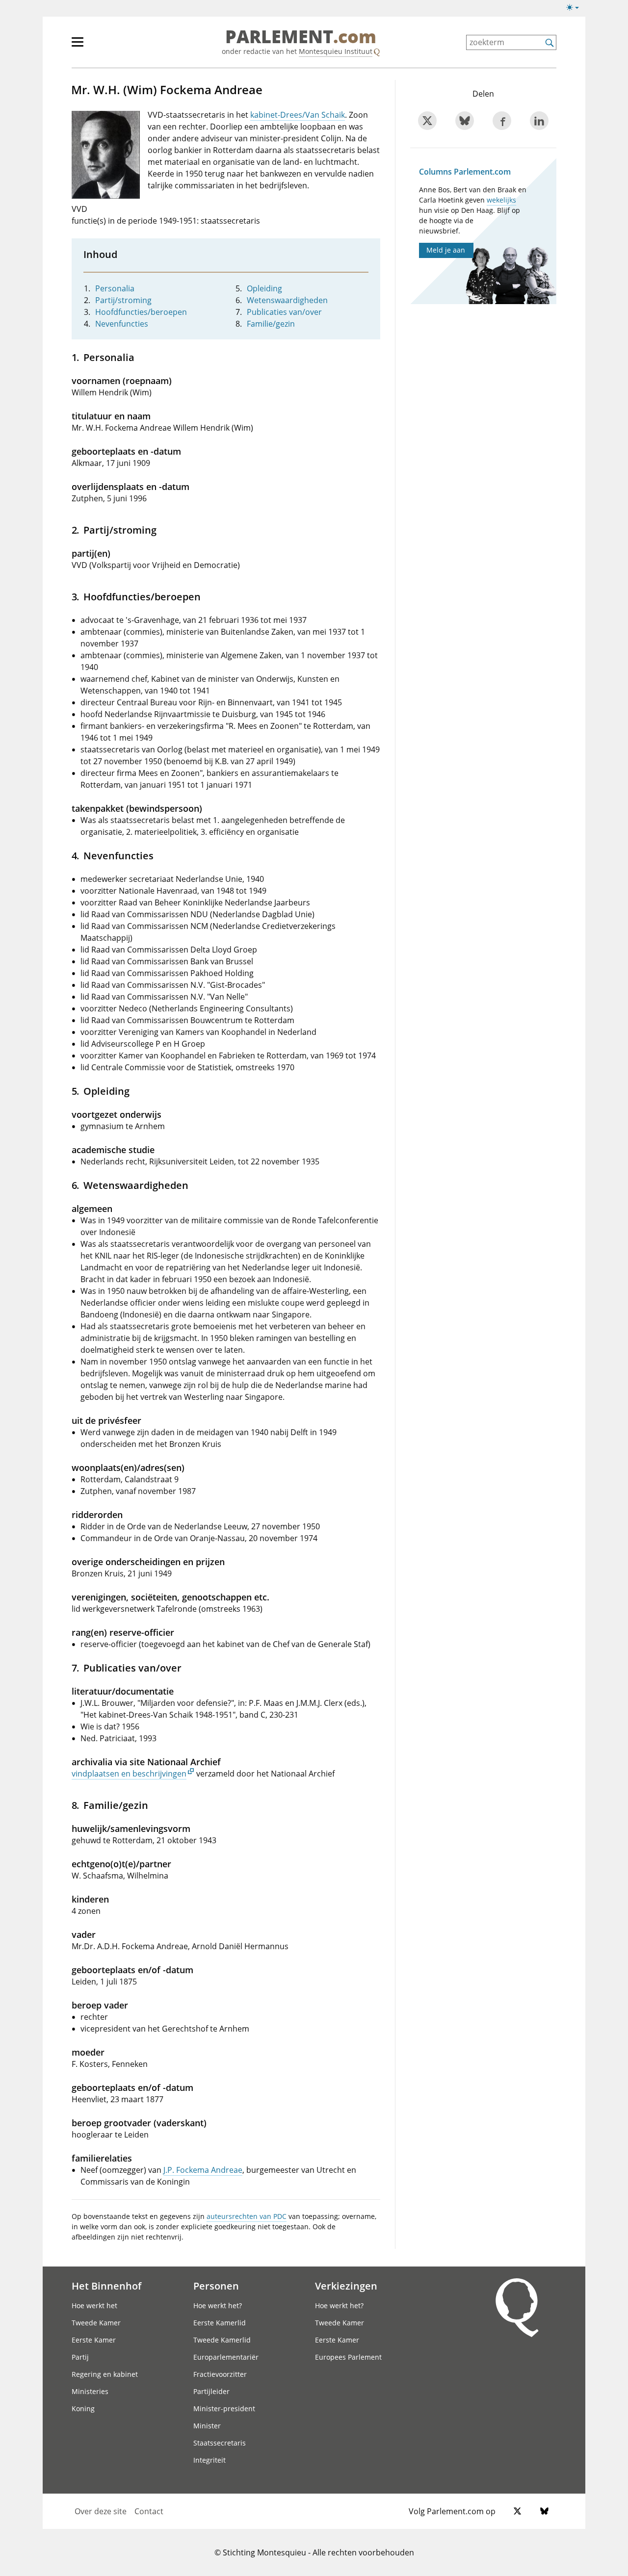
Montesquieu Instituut (336, 51)
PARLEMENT (301, 37)
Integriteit (209, 2460)
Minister (207, 2426)
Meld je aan (446, 250)
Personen (216, 2286)
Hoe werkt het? (218, 2306)
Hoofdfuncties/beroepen (141, 312)
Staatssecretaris (220, 2443)
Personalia (115, 288)
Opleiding (264, 288)
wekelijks (501, 200)
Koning (83, 2409)
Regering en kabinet (105, 2374)
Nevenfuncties (122, 324)
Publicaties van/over (284, 312)
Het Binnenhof (106, 2286)
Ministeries (90, 2391)
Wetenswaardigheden (287, 300)
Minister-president (224, 2409)
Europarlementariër (226, 2357)
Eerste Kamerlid (220, 2323)
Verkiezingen (346, 2286)
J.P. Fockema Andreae (203, 2170)
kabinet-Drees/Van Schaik (298, 115)
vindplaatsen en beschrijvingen (129, 1774)
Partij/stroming (123, 300)
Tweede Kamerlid (222, 2340)
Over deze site (101, 2511)
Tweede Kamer (96, 2323)
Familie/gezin (271, 324)
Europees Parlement (348, 2357)
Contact (149, 2511)
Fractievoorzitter (220, 2374)
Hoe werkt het (94, 2306)
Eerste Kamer (94, 2340)
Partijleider (211, 2391)
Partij (80, 2357)
